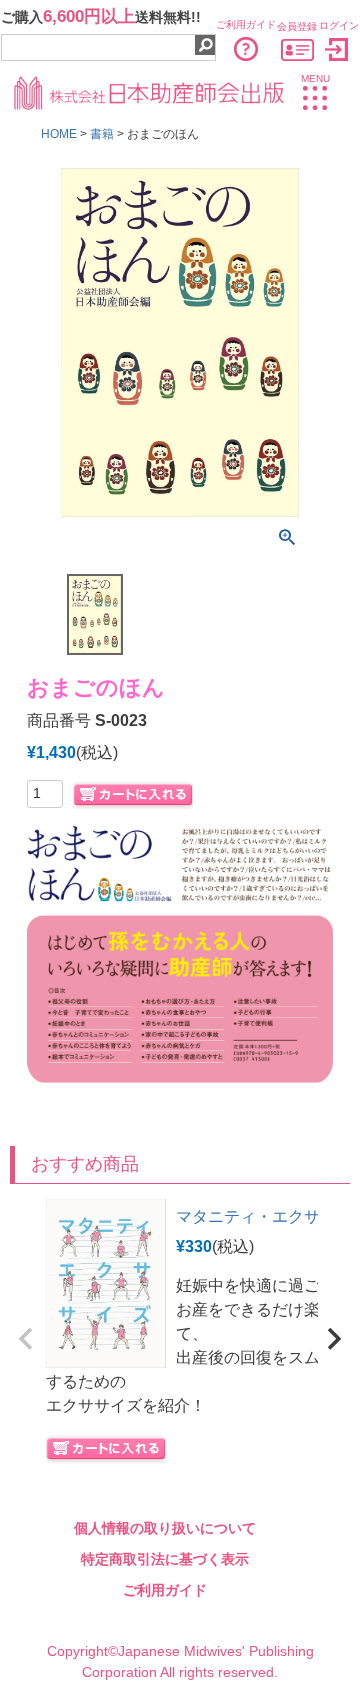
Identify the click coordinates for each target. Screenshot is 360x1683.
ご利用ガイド (165, 1590)
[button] (26, 1339)
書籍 (102, 134)
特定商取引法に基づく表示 (165, 1559)
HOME (59, 134)
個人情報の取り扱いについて (165, 1528)
